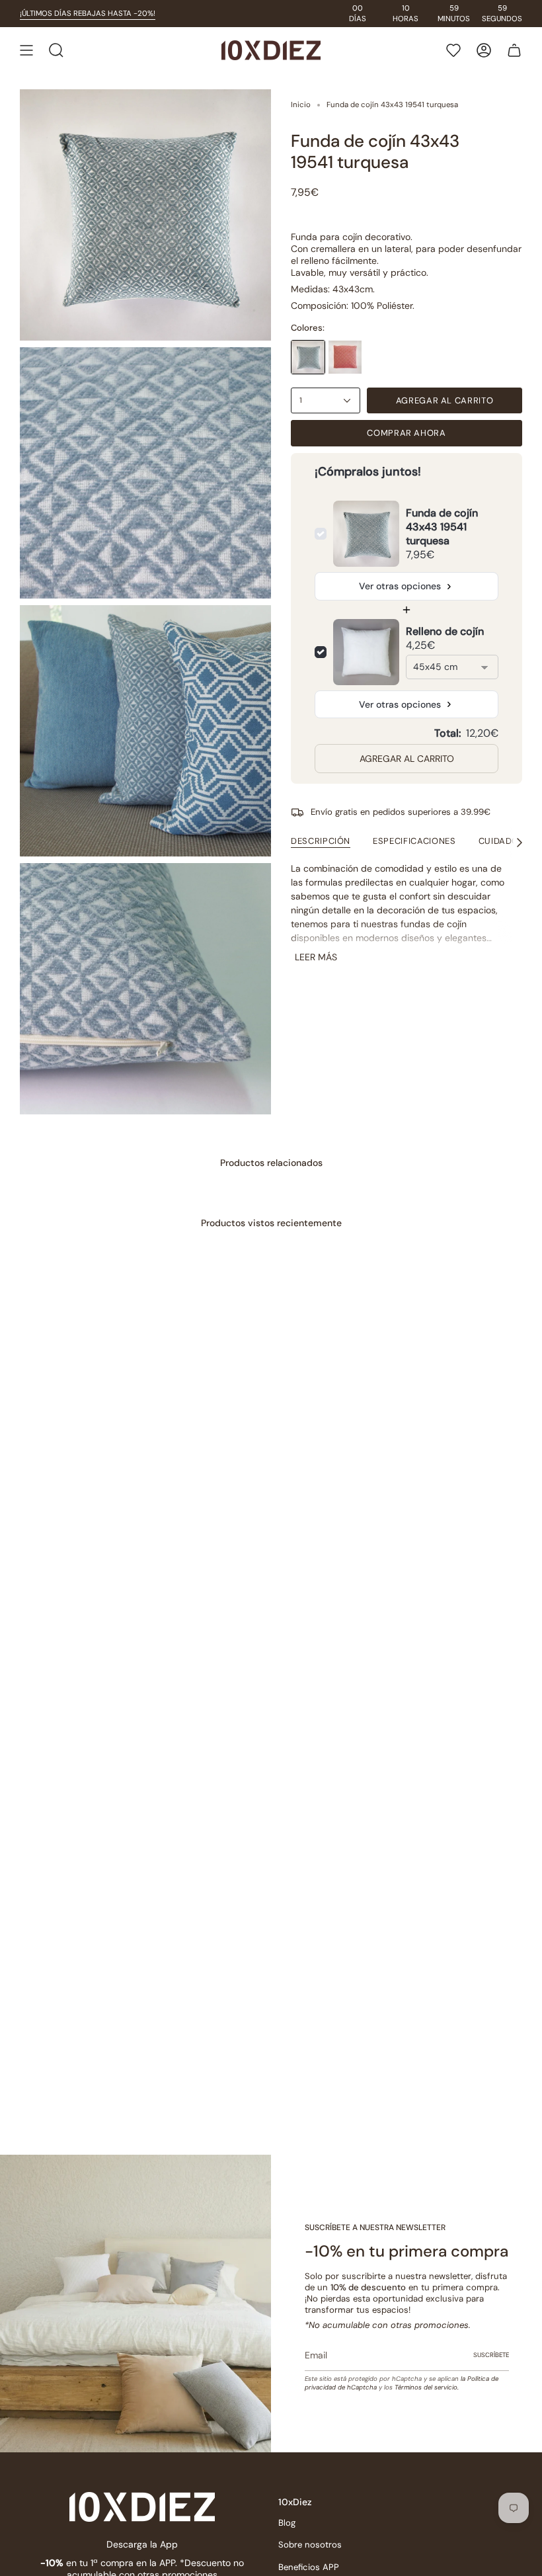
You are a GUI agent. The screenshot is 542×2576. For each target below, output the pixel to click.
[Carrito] (514, 50)
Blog (287, 2523)
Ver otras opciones (400, 586)
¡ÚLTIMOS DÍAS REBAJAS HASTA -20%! (88, 14)
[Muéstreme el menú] (26, 50)
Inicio (301, 105)
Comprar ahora (406, 433)
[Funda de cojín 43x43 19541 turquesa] (308, 357)
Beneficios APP (309, 2567)
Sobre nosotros (310, 2545)
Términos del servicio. (427, 2387)
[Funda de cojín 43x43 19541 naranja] (345, 357)
